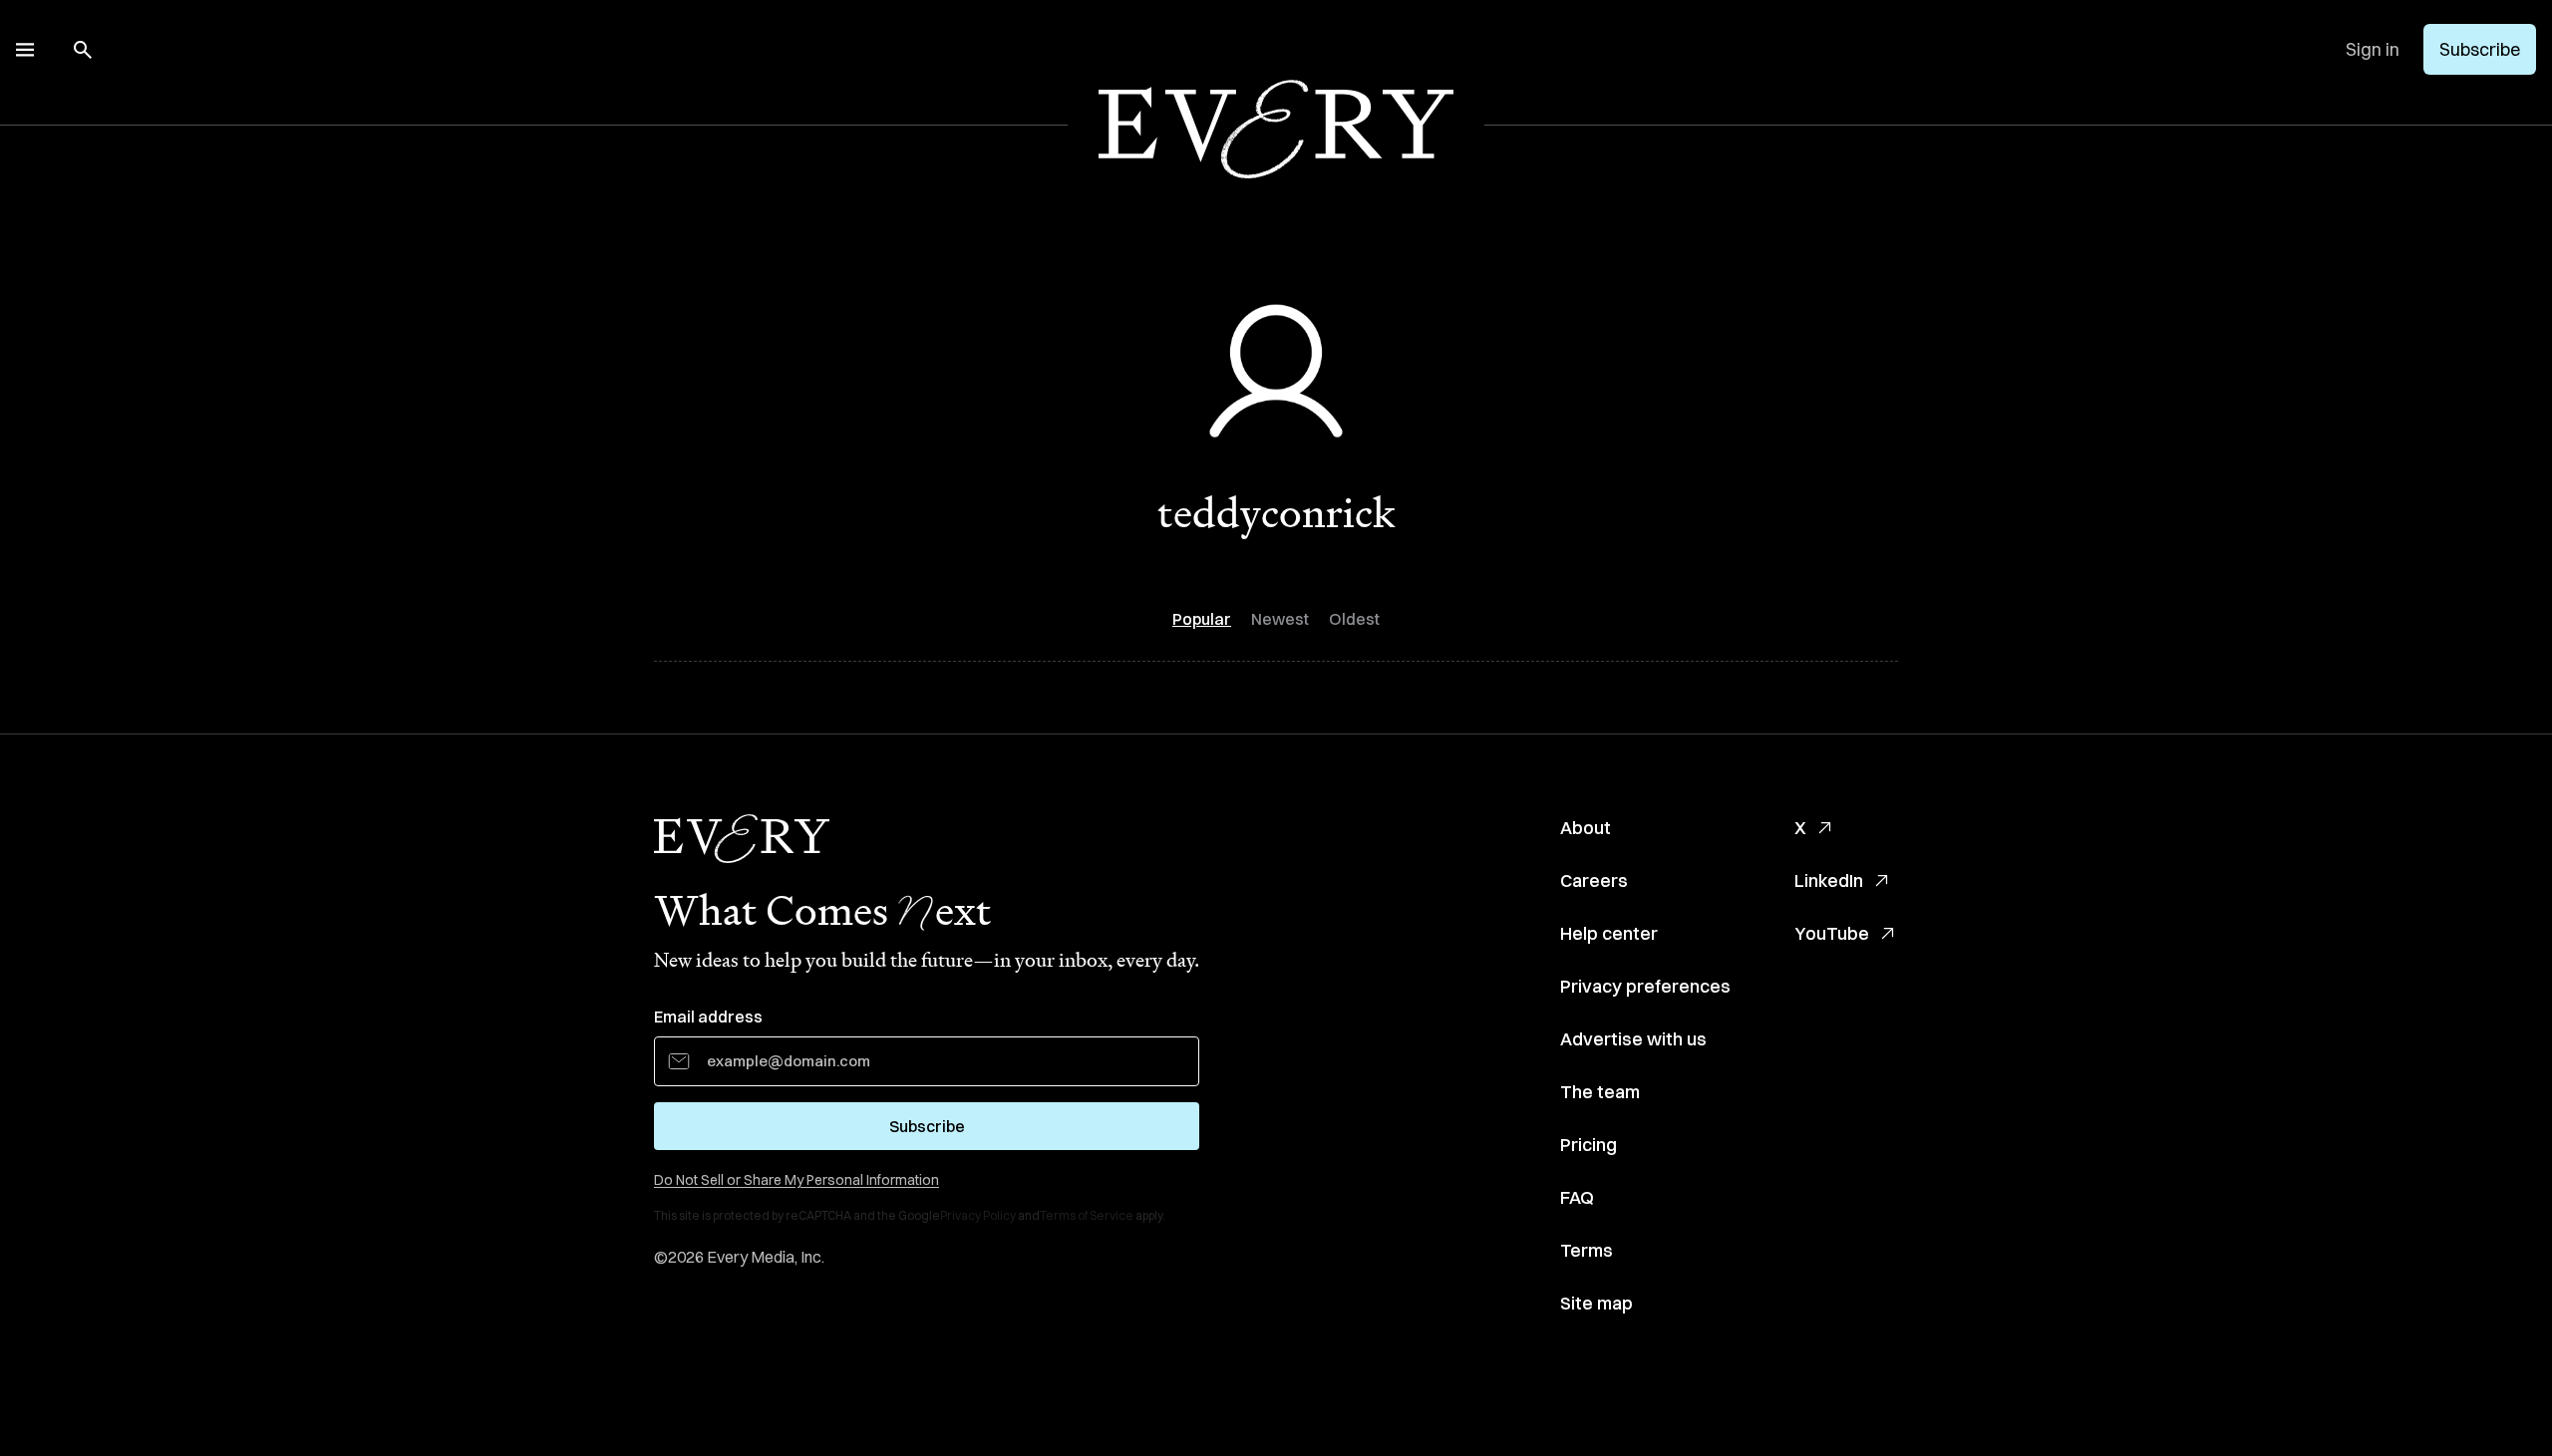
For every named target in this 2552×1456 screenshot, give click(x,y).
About (1586, 828)
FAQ (1577, 1197)
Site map (1596, 1303)
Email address (708, 1017)
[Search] (83, 50)
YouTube (1832, 933)
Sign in (2373, 49)
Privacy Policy (978, 1215)
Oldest (1354, 619)
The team (1600, 1092)
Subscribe (2480, 49)
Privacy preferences (1645, 986)
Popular (1202, 619)
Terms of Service (1087, 1215)
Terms (1587, 1250)
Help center (1609, 933)
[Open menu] (25, 50)
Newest (1280, 619)
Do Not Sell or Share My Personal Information (797, 1180)
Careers (1594, 880)
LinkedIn (1829, 880)
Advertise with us (1633, 1039)
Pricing (1589, 1145)
